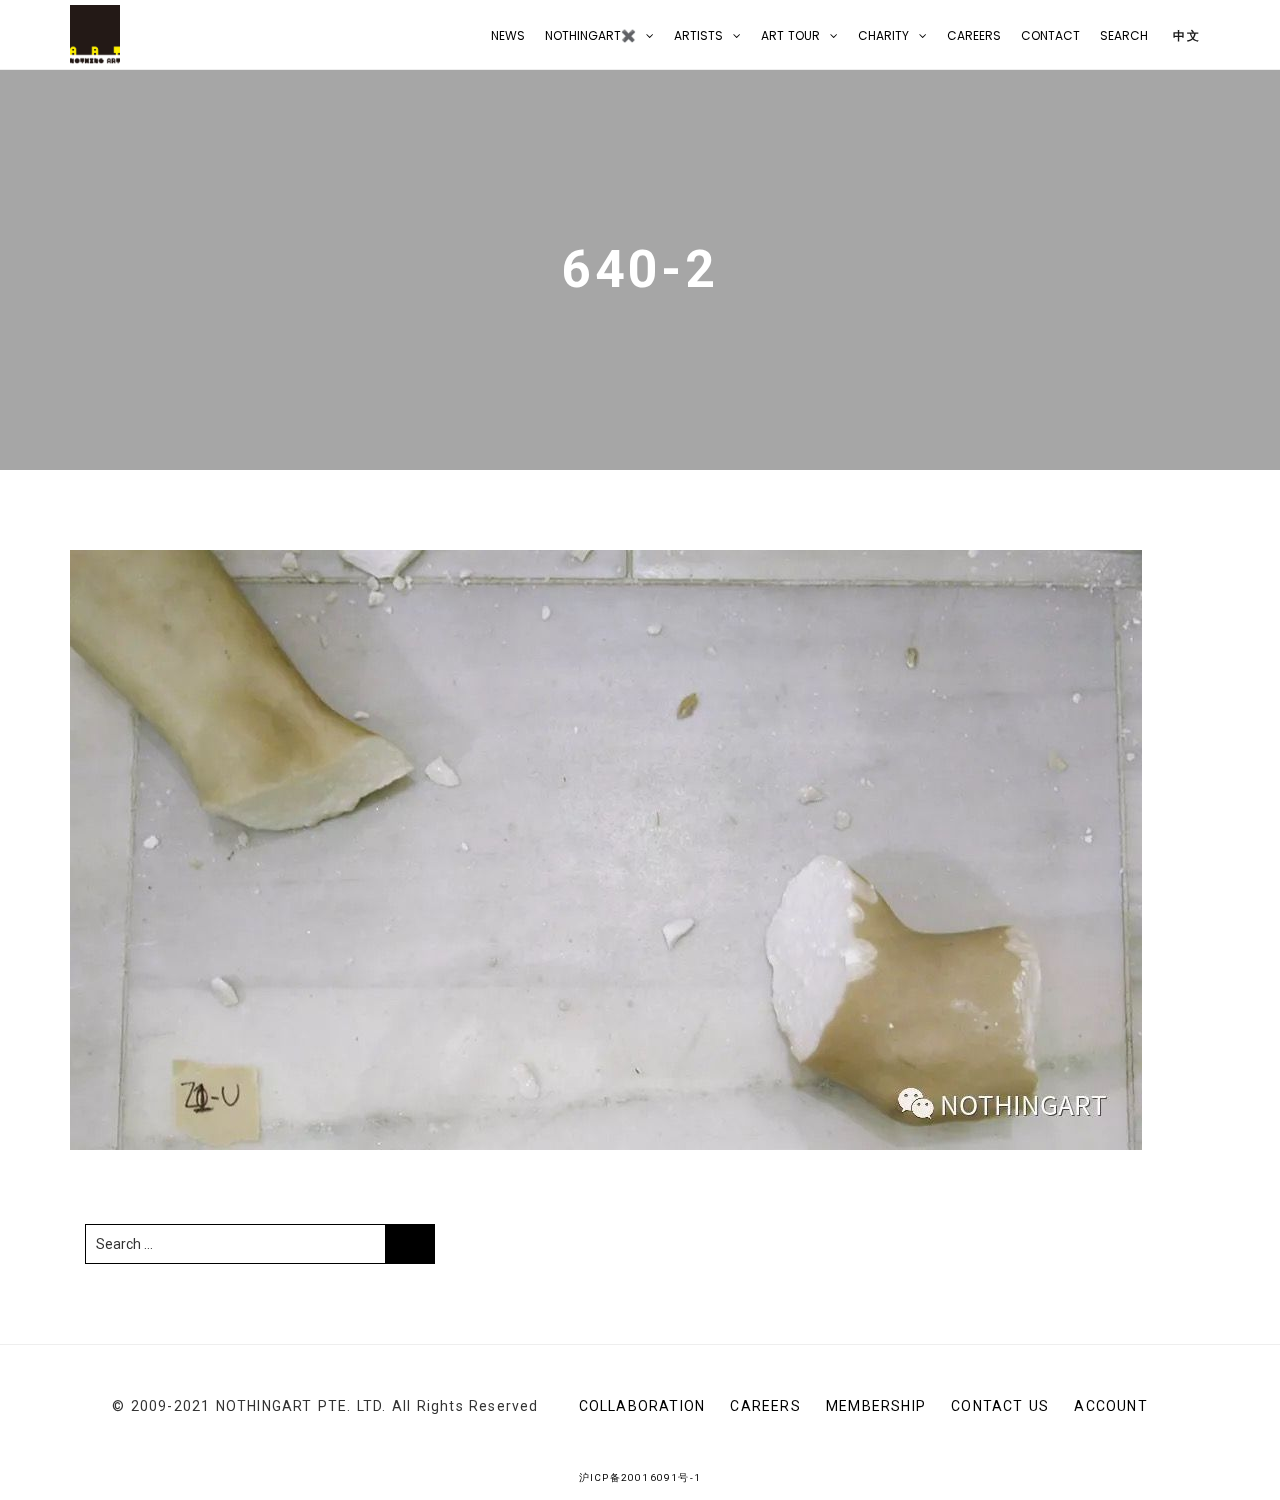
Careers (974, 35)
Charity (883, 35)
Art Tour (790, 35)
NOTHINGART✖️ (590, 35)
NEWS (508, 35)
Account (1110, 1406)
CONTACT (1050, 35)
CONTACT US (1000, 1406)
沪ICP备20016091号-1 (640, 1477)
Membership (876, 1406)
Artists (698, 35)
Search (1124, 35)
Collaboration (642, 1406)
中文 (1184, 35)
